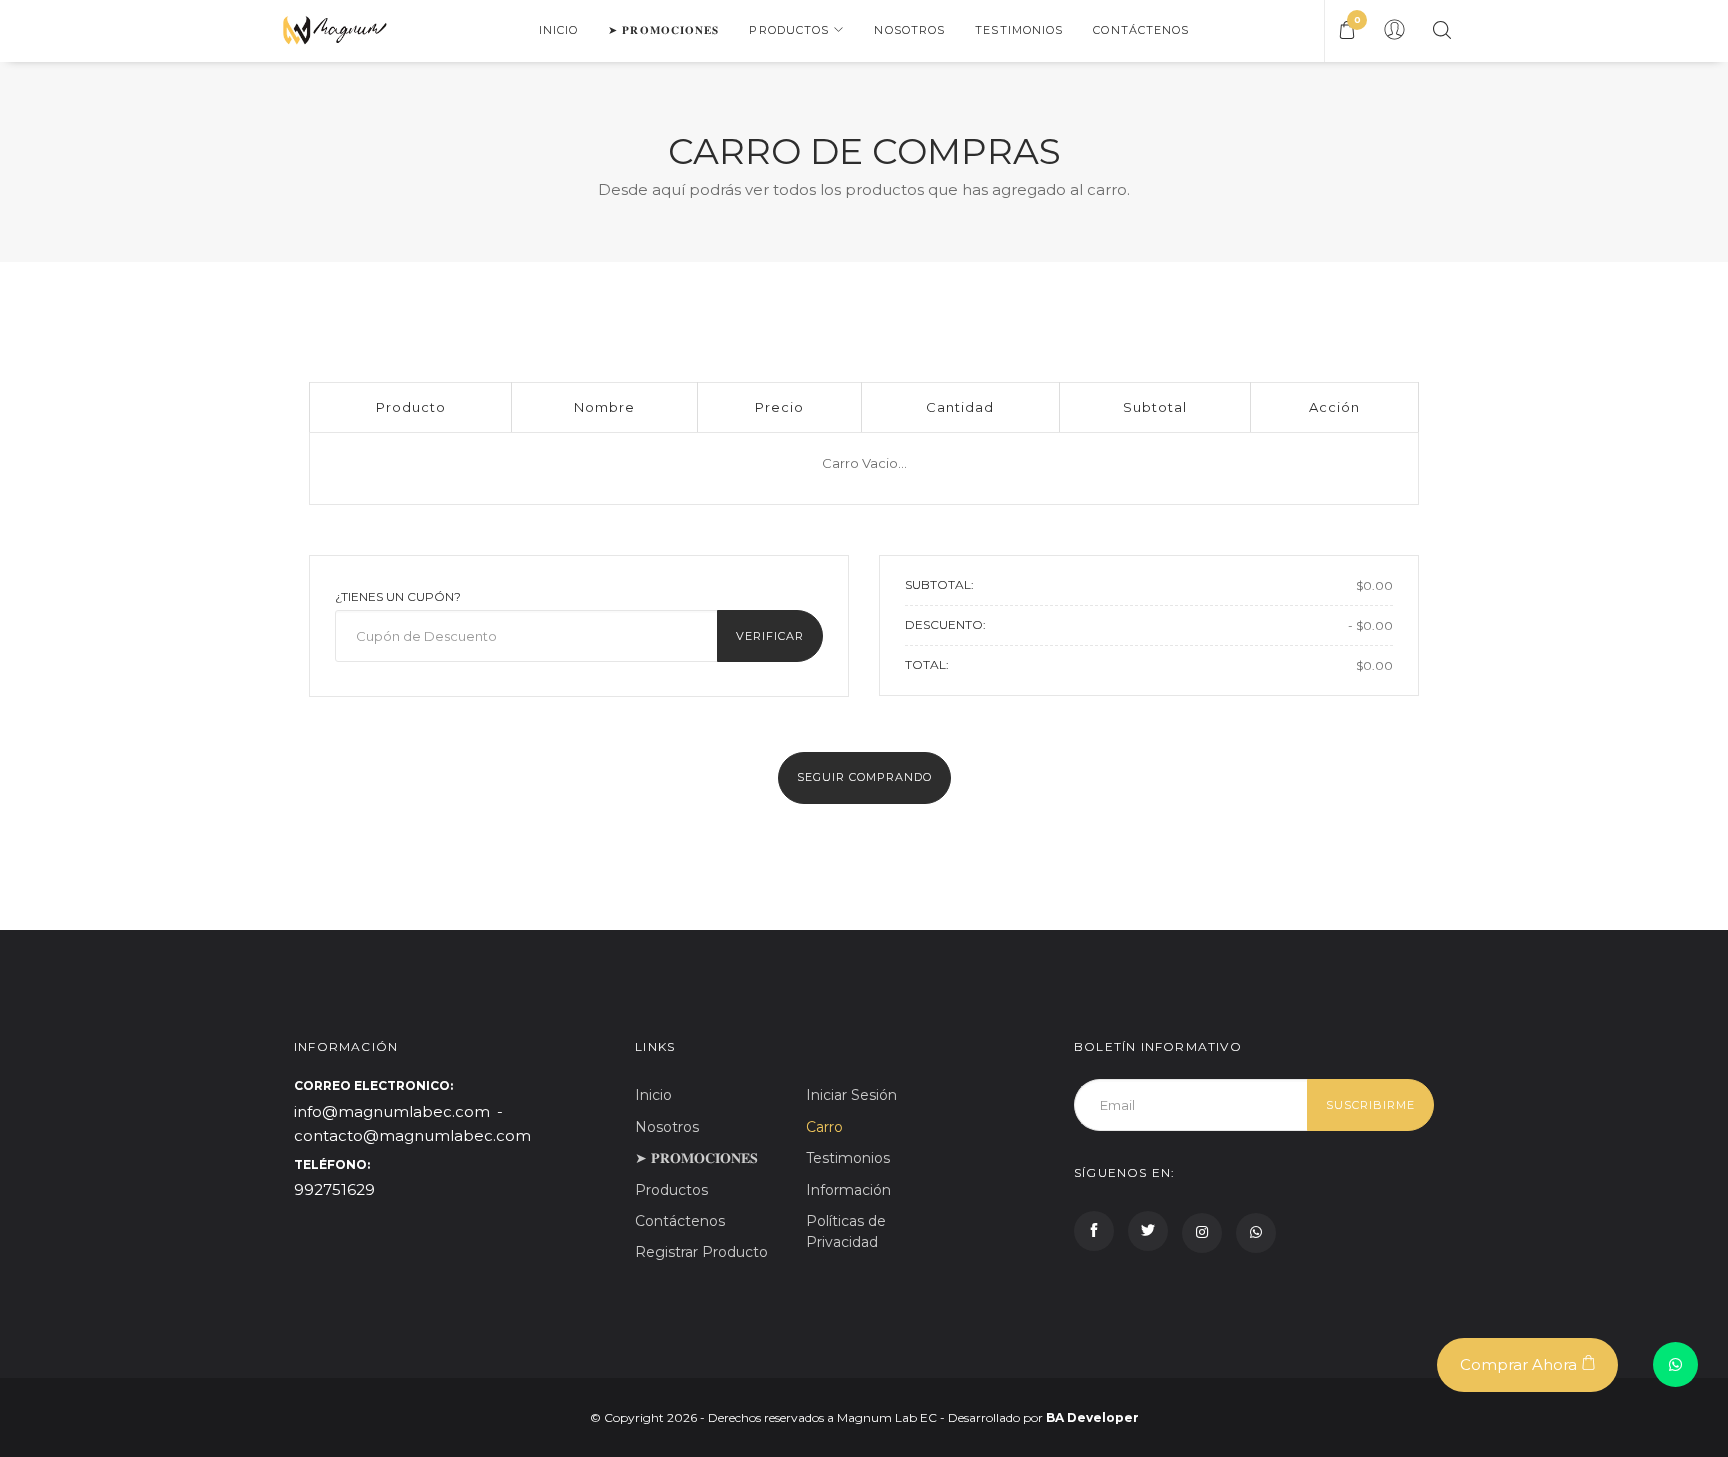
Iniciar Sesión (851, 1095)
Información (848, 1190)
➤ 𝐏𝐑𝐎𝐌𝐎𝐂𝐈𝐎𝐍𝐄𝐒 (663, 30)
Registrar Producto (701, 1252)
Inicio (559, 30)
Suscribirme (1370, 1105)
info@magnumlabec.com (392, 1111)
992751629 (334, 1189)
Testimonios (1019, 30)
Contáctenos (1141, 30)
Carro (824, 1127)
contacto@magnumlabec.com (412, 1135)
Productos (789, 30)
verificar (770, 636)
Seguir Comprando (864, 777)
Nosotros (909, 30)
